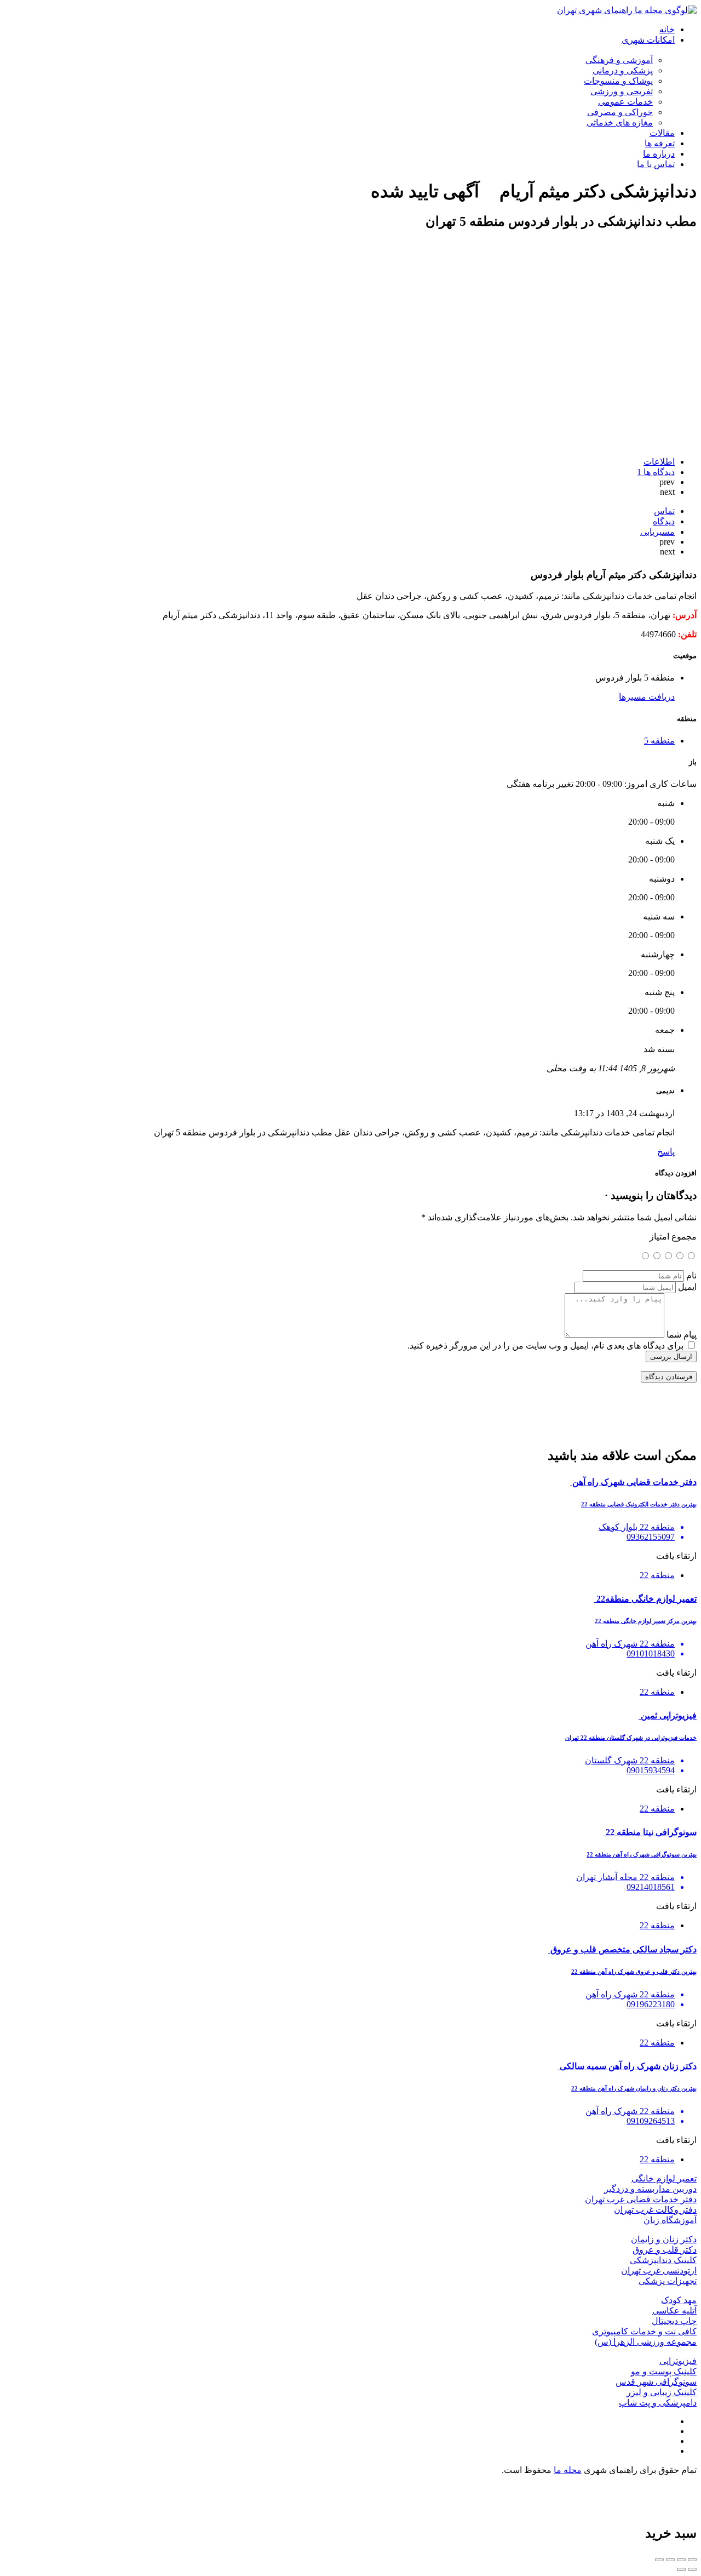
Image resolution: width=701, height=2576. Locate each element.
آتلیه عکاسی (674, 2311)
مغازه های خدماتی (620, 122)
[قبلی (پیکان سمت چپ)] (692, 2569)
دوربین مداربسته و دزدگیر (650, 2189)
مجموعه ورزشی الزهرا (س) (646, 2342)
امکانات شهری (648, 40)
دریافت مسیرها (647, 697)
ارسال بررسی (671, 1356)
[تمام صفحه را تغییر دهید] (670, 2560)
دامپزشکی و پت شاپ (658, 2403)
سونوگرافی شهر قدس (656, 2382)
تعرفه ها (660, 143)
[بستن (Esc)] (692, 2560)
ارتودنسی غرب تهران (659, 2271)
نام (691, 1275)
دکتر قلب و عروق (665, 2250)
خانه (667, 29)
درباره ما (659, 154)
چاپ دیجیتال (674, 2321)
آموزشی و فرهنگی (619, 60)
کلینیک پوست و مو (664, 2371)
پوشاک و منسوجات (618, 81)
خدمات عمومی (625, 102)
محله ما (568, 2470)
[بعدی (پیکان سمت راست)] (681, 2569)
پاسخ (666, 1152)
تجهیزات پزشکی (668, 2281)
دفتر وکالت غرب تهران (655, 2210)
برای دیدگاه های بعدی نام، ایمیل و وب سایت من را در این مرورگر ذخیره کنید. (545, 1346)
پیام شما (682, 1335)
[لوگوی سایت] (627, 10)
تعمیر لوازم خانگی (664, 2178)
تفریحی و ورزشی (622, 91)
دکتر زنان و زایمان (664, 2239)
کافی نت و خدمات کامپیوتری (644, 2331)
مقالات (662, 133)
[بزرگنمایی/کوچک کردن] (659, 2560)
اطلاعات (659, 462)
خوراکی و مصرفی (620, 112)
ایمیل (687, 1287)
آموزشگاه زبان (670, 2220)
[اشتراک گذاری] (681, 2560)
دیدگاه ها (656, 472)
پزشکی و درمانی (623, 70)
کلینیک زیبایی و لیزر (662, 2392)
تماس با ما (656, 164)
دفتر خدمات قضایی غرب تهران (641, 2199)
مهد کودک (679, 2300)
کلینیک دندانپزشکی (663, 2260)
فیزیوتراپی (678, 2361)
